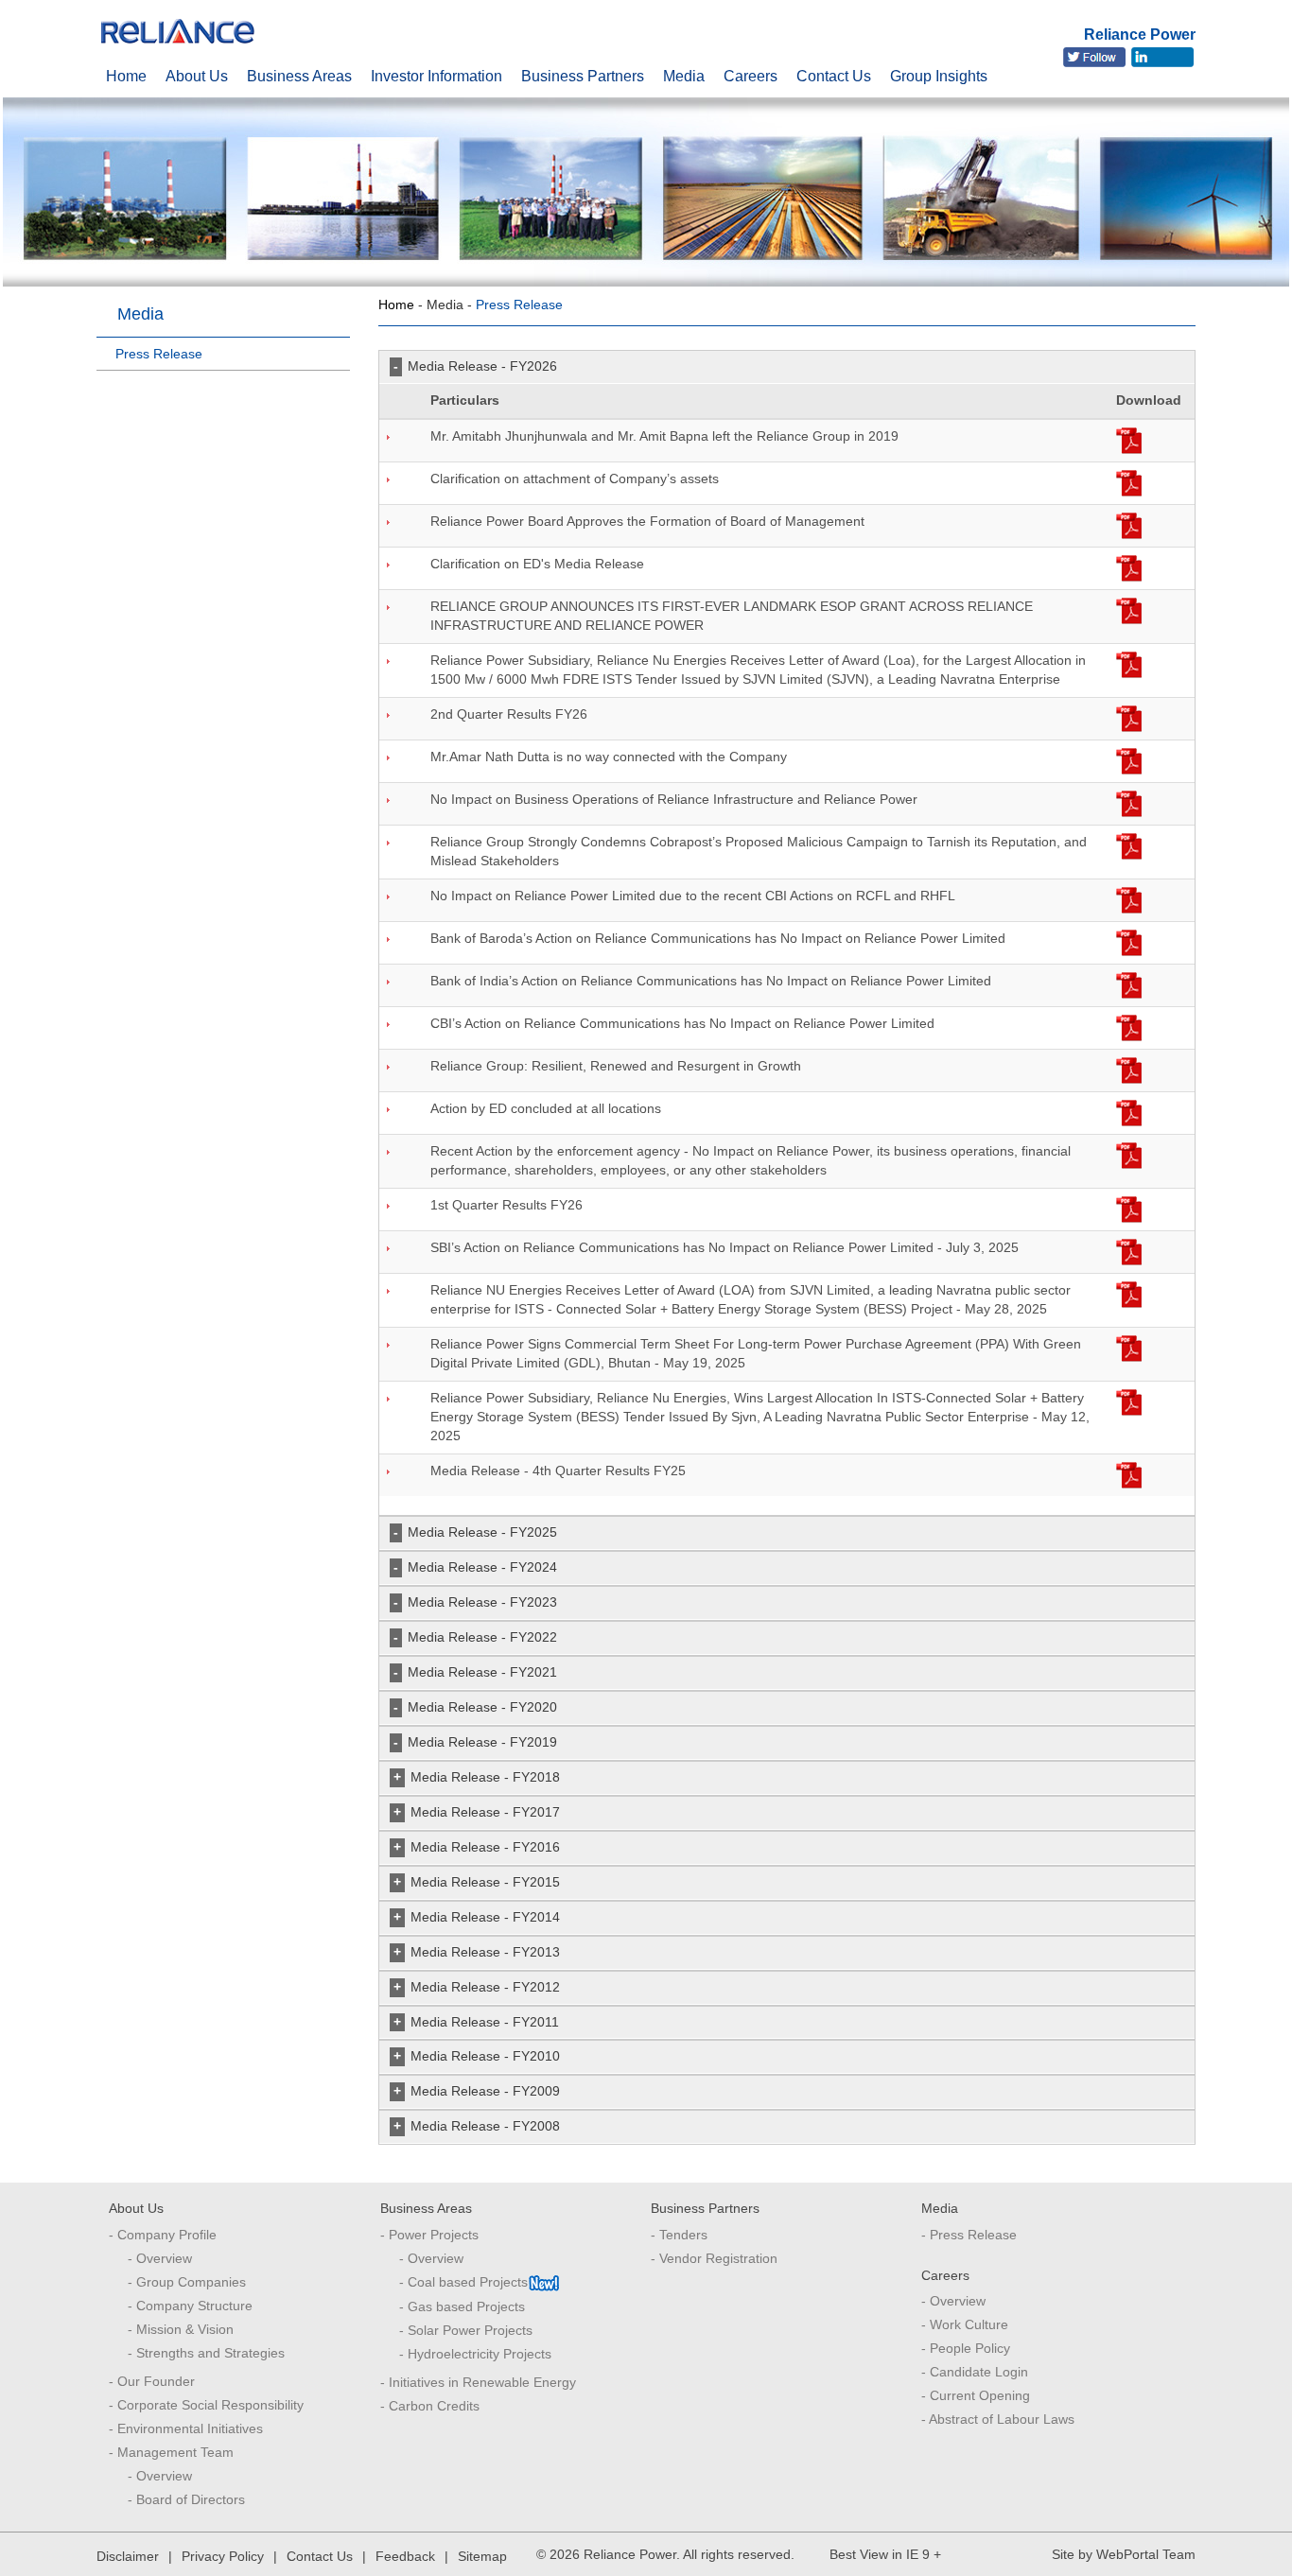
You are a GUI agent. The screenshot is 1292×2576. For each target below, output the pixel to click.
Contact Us (834, 72)
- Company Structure (190, 2306)
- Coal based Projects (463, 2282)
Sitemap (482, 2556)
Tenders (683, 2235)
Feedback (405, 2556)
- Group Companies (187, 2282)
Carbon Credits (434, 2406)
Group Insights (939, 72)
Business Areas (299, 72)
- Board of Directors (186, 2499)
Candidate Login (979, 2372)
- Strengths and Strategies (206, 2353)
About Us (197, 72)
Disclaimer (128, 2556)
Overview (958, 2301)
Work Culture (969, 2324)
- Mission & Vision (181, 2329)
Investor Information (436, 72)
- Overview (160, 2258)
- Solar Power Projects (466, 2330)
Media (684, 72)
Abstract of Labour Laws (1002, 2419)
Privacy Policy (223, 2556)
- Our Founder (152, 2381)
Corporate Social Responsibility (210, 2405)
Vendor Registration (718, 2258)
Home (126, 72)
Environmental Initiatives (190, 2428)
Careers (751, 72)
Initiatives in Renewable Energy (482, 2382)
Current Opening (980, 2395)
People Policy (970, 2348)
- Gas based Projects (462, 2306)
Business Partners (583, 72)
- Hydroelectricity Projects (475, 2354)
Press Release (973, 2235)
